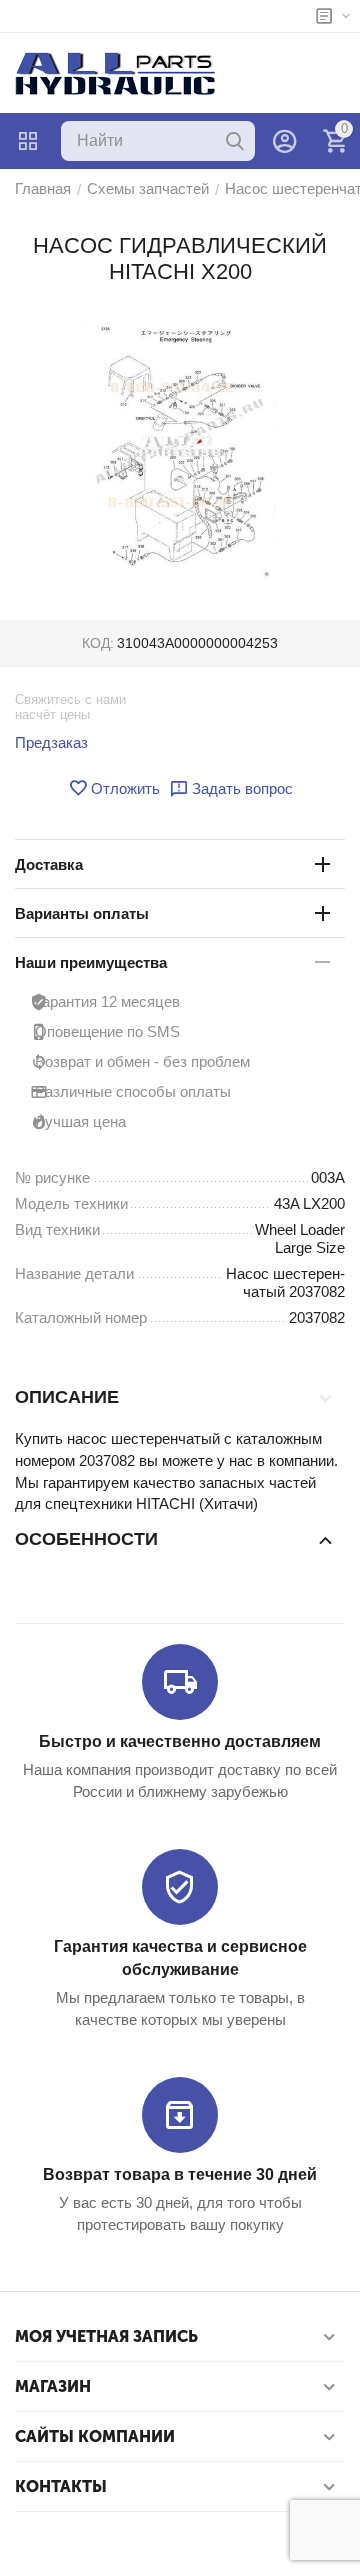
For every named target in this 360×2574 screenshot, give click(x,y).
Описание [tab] (67, 1397)
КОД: (98, 643)
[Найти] (235, 141)
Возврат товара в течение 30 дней (180, 2174)
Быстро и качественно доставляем (180, 1741)
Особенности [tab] (86, 1539)
